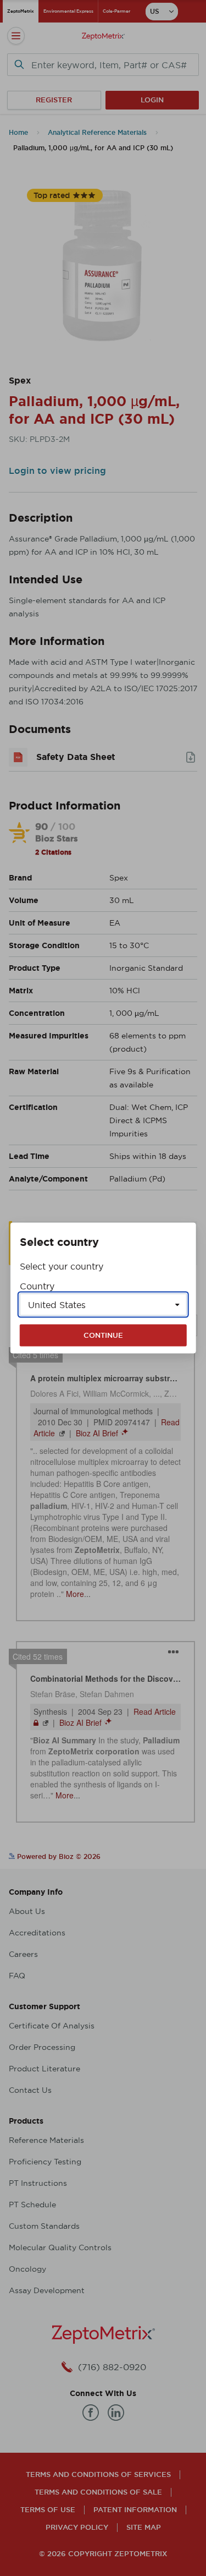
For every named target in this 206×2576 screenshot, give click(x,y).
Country (37, 1286)
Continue (103, 1335)
